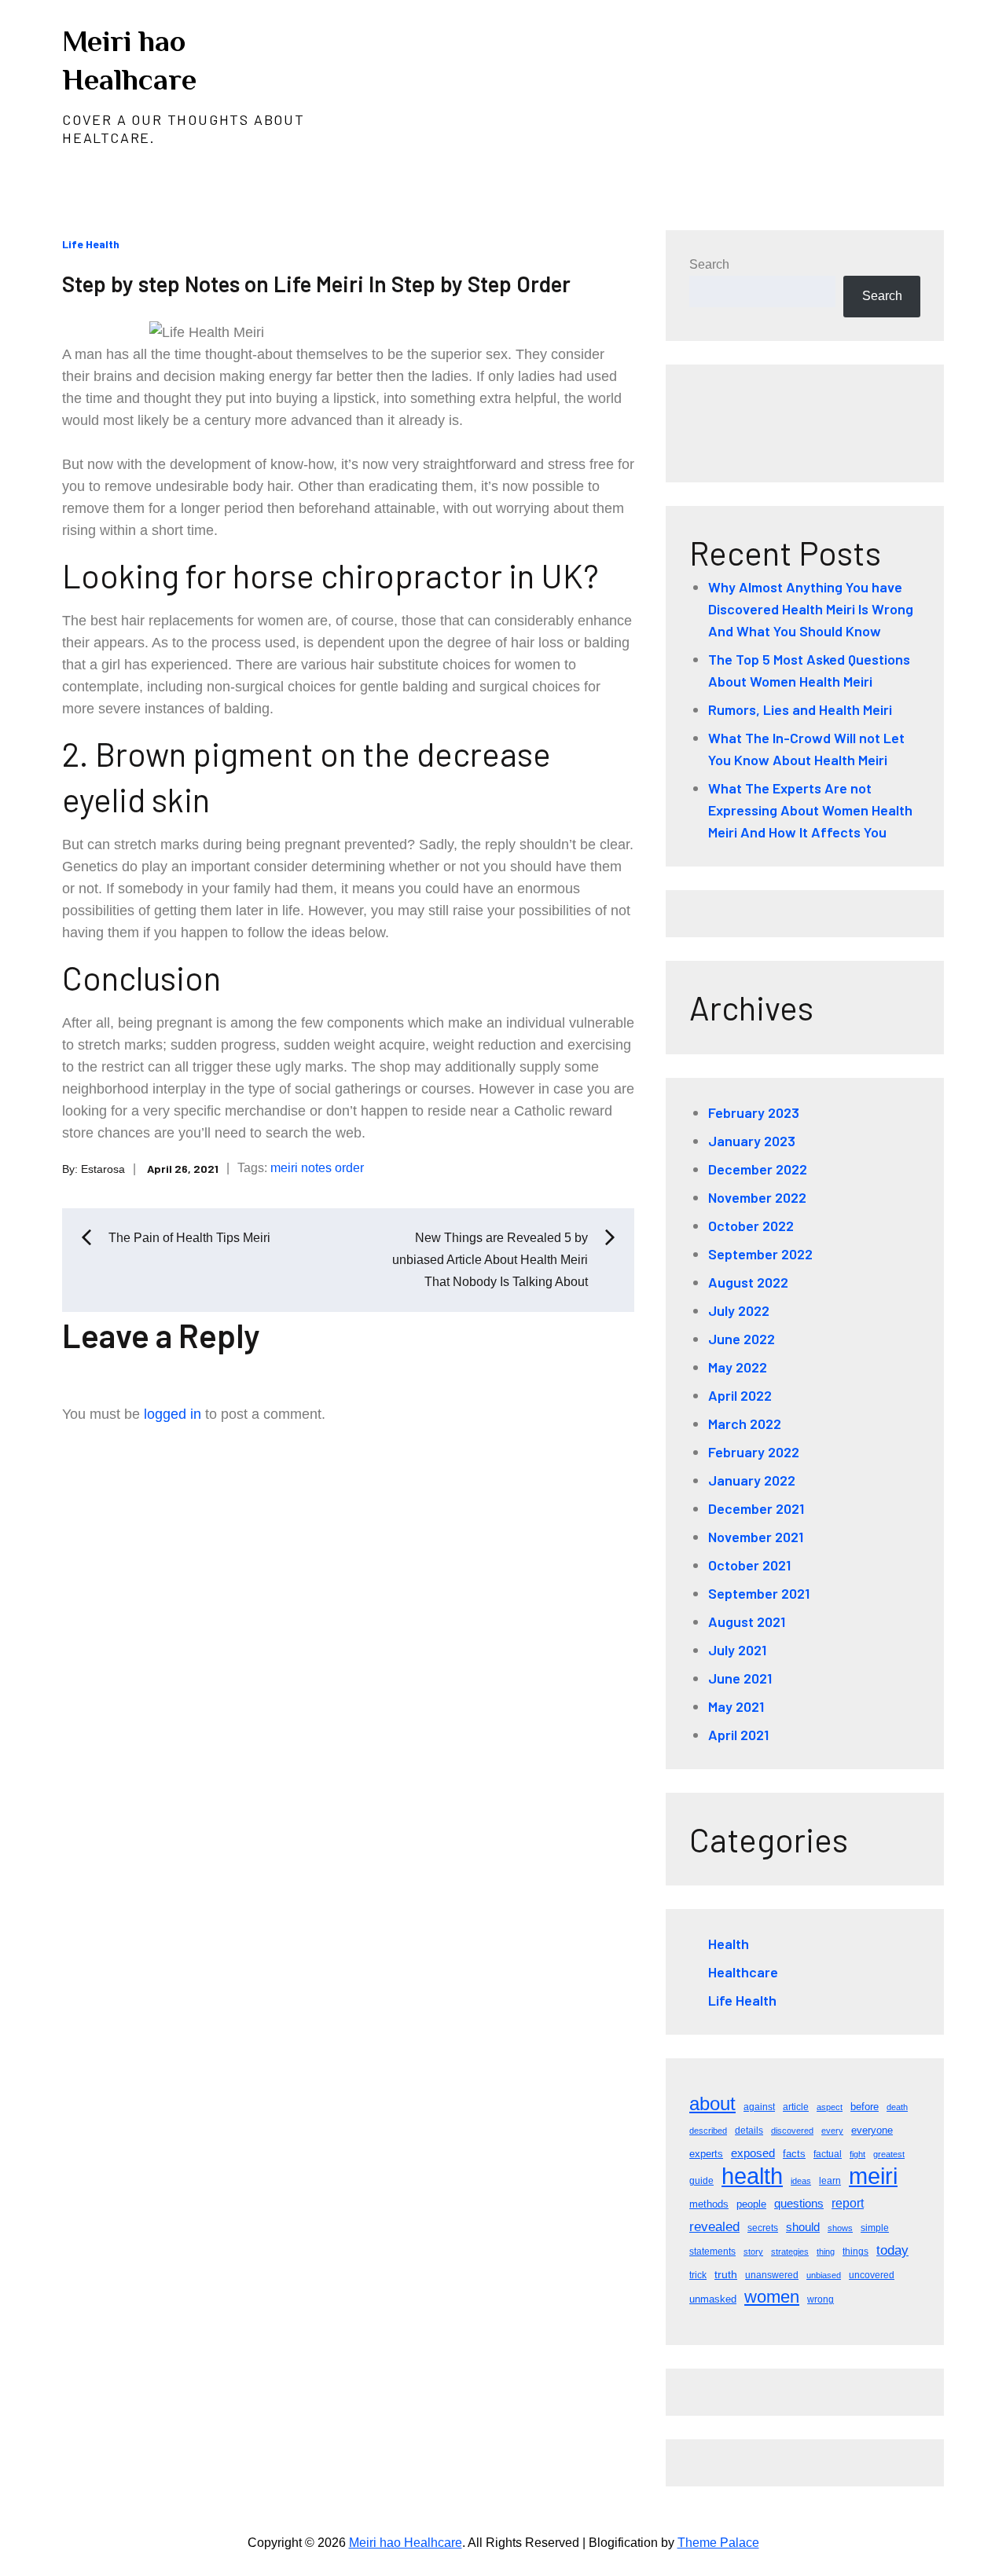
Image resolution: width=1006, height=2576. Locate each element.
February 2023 (754, 1112)
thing (826, 2252)
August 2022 (748, 1282)
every (832, 2131)
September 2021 (759, 1593)
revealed (714, 2227)
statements (712, 2252)
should (803, 2227)
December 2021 (756, 1508)
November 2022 (757, 1197)
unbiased (824, 2275)
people (751, 2204)
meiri (284, 1168)
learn (830, 2181)
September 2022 (760, 1254)
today (892, 2250)
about (712, 2103)
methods (709, 2204)
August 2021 (747, 1621)
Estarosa (103, 1168)
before (865, 2107)
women (772, 2297)
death (897, 2107)
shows (840, 2228)
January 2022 (752, 1480)
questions (799, 2203)
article (796, 2107)
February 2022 (754, 1452)
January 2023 (752, 1141)
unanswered (772, 2275)
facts (794, 2154)
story (753, 2252)
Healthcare (743, 1972)
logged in (173, 1414)
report (848, 2203)
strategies (790, 2252)
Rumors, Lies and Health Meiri (800, 709)
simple (875, 2228)
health (752, 2176)
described (708, 2131)
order (349, 1168)
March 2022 (745, 1424)
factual (828, 2154)
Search (709, 264)
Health (729, 1944)
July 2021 (737, 1650)
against (759, 2107)
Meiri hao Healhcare (406, 2543)
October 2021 (749, 1565)
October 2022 (751, 1226)
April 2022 (740, 1395)
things (855, 2252)
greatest (889, 2154)
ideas (801, 2181)
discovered (792, 2131)
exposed (753, 2153)
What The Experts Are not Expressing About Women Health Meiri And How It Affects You (810, 810)
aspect (830, 2107)
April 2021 (738, 1735)
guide (701, 2181)
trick (698, 2275)
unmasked (713, 2299)
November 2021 (756, 1537)
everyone (872, 2130)
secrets (763, 2228)
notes (316, 1168)
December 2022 (758, 1169)
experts (706, 2154)
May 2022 (738, 1367)
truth (726, 2274)
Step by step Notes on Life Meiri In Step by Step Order (316, 284)
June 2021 (740, 1678)
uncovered (872, 2275)
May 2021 (736, 1706)
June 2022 (742, 1339)
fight (857, 2154)
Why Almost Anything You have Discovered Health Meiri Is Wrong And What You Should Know (811, 609)
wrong (821, 2299)
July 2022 (739, 1310)
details (749, 2131)
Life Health (91, 244)
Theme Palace (718, 2543)
